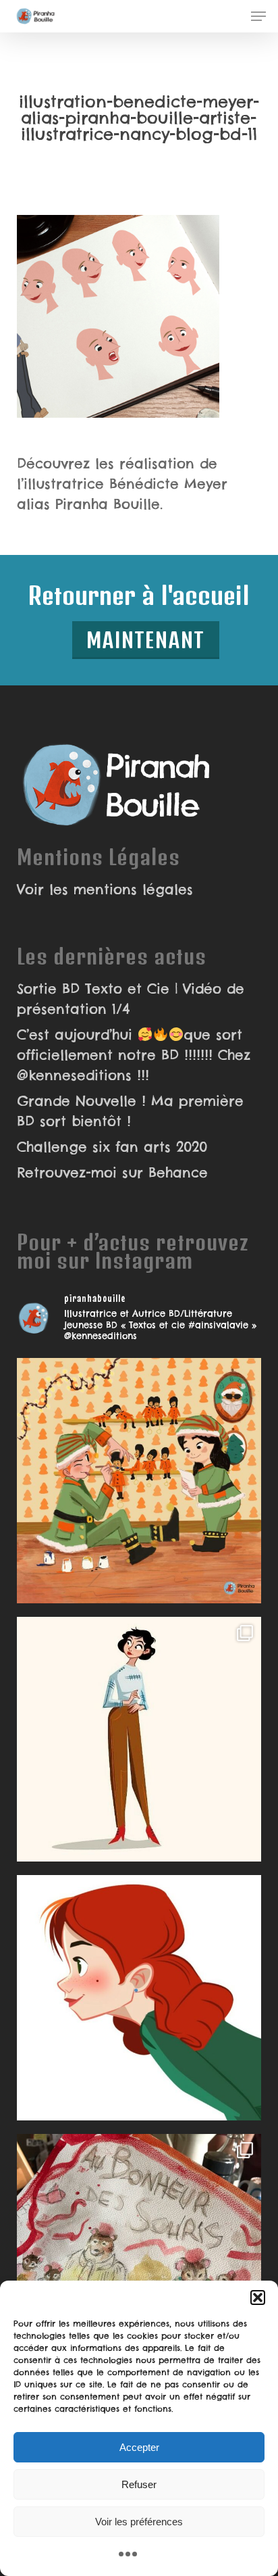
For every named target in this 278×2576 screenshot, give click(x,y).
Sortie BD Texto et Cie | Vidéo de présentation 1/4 (131, 999)
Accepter (139, 2447)
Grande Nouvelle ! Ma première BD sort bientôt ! (130, 1111)
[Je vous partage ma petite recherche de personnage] (139, 1740)
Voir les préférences (139, 2522)
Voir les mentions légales (105, 889)
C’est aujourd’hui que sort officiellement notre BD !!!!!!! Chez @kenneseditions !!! (134, 1055)
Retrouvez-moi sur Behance (112, 1172)
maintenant (146, 640)
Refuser (139, 2484)
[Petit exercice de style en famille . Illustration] (139, 2257)
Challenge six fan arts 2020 (112, 1147)
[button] (258, 2298)
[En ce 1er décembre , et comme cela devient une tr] (139, 1481)
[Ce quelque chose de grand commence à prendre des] (139, 1998)
